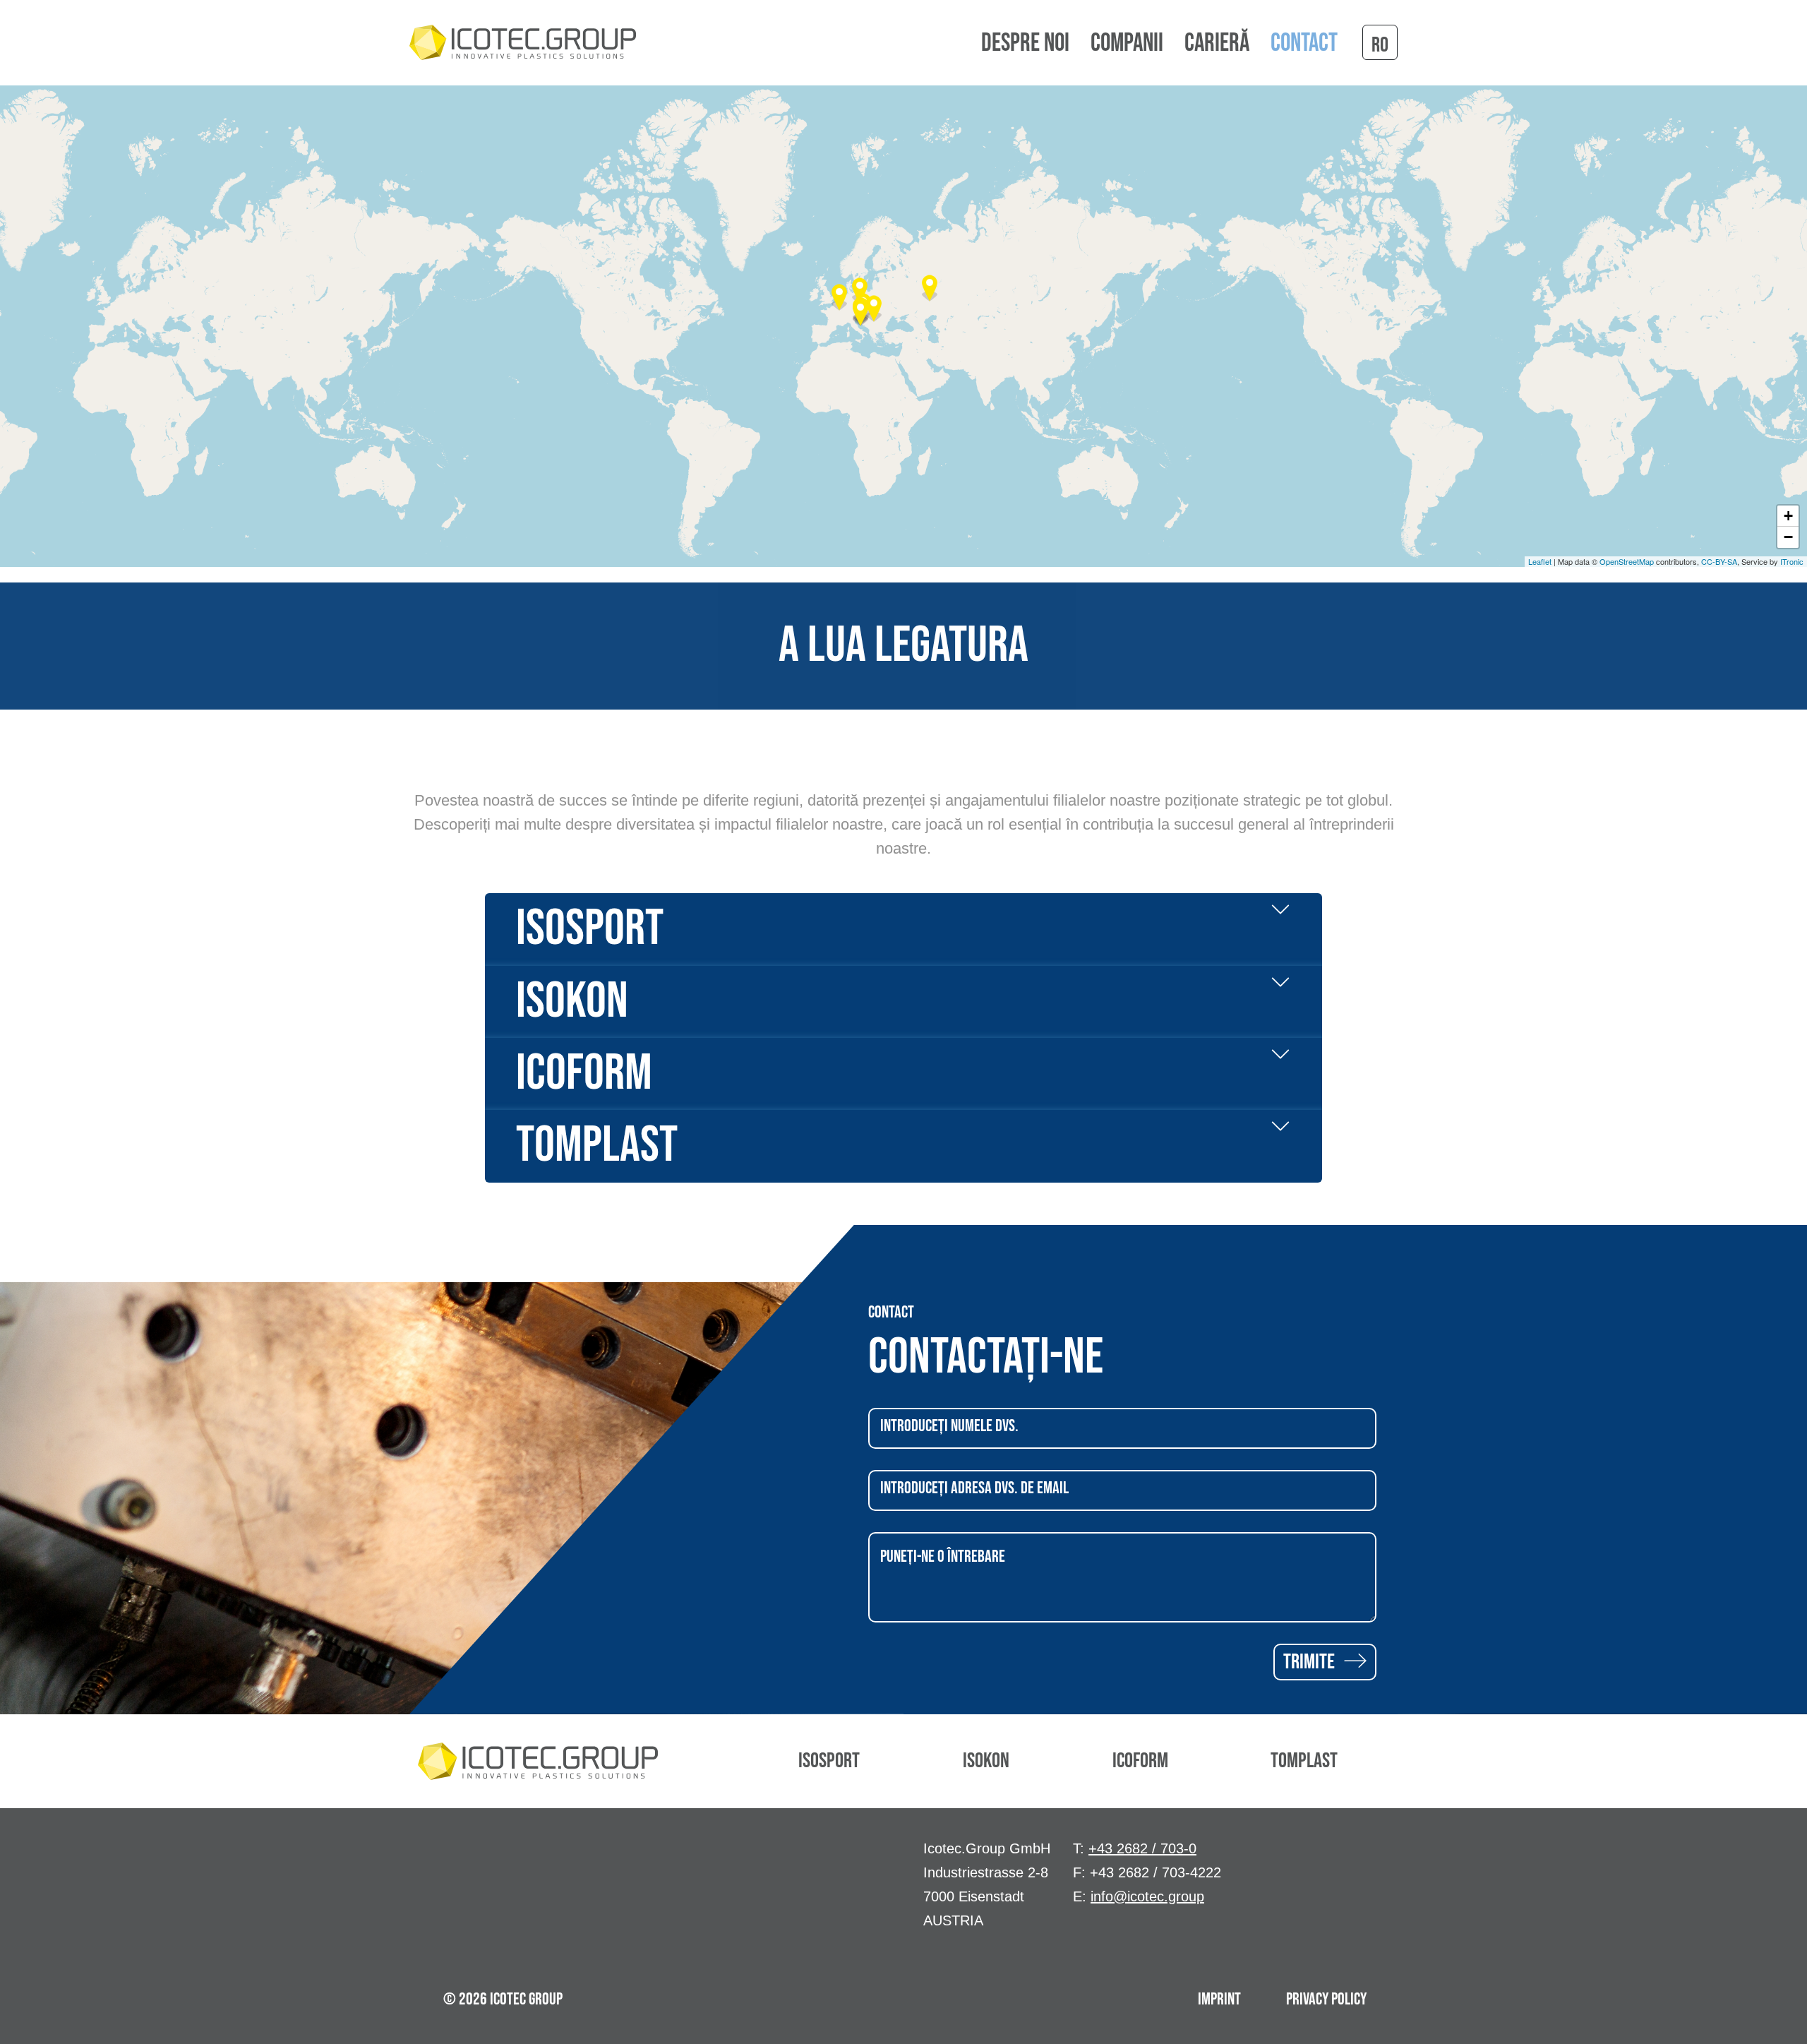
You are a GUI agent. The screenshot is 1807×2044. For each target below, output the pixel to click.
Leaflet (1540, 561)
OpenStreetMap (1627, 561)
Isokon (986, 1761)
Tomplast (1304, 1761)
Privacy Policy (1326, 1999)
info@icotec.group (1147, 1896)
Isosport (829, 1761)
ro (1380, 45)
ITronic (1792, 561)
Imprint (1219, 1999)
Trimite (1311, 1662)
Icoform (1140, 1761)
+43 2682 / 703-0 (1142, 1848)
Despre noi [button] (1025, 44)
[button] (930, 288)
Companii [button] (1127, 44)
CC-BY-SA (1719, 561)
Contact (1304, 44)
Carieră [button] (1217, 44)
